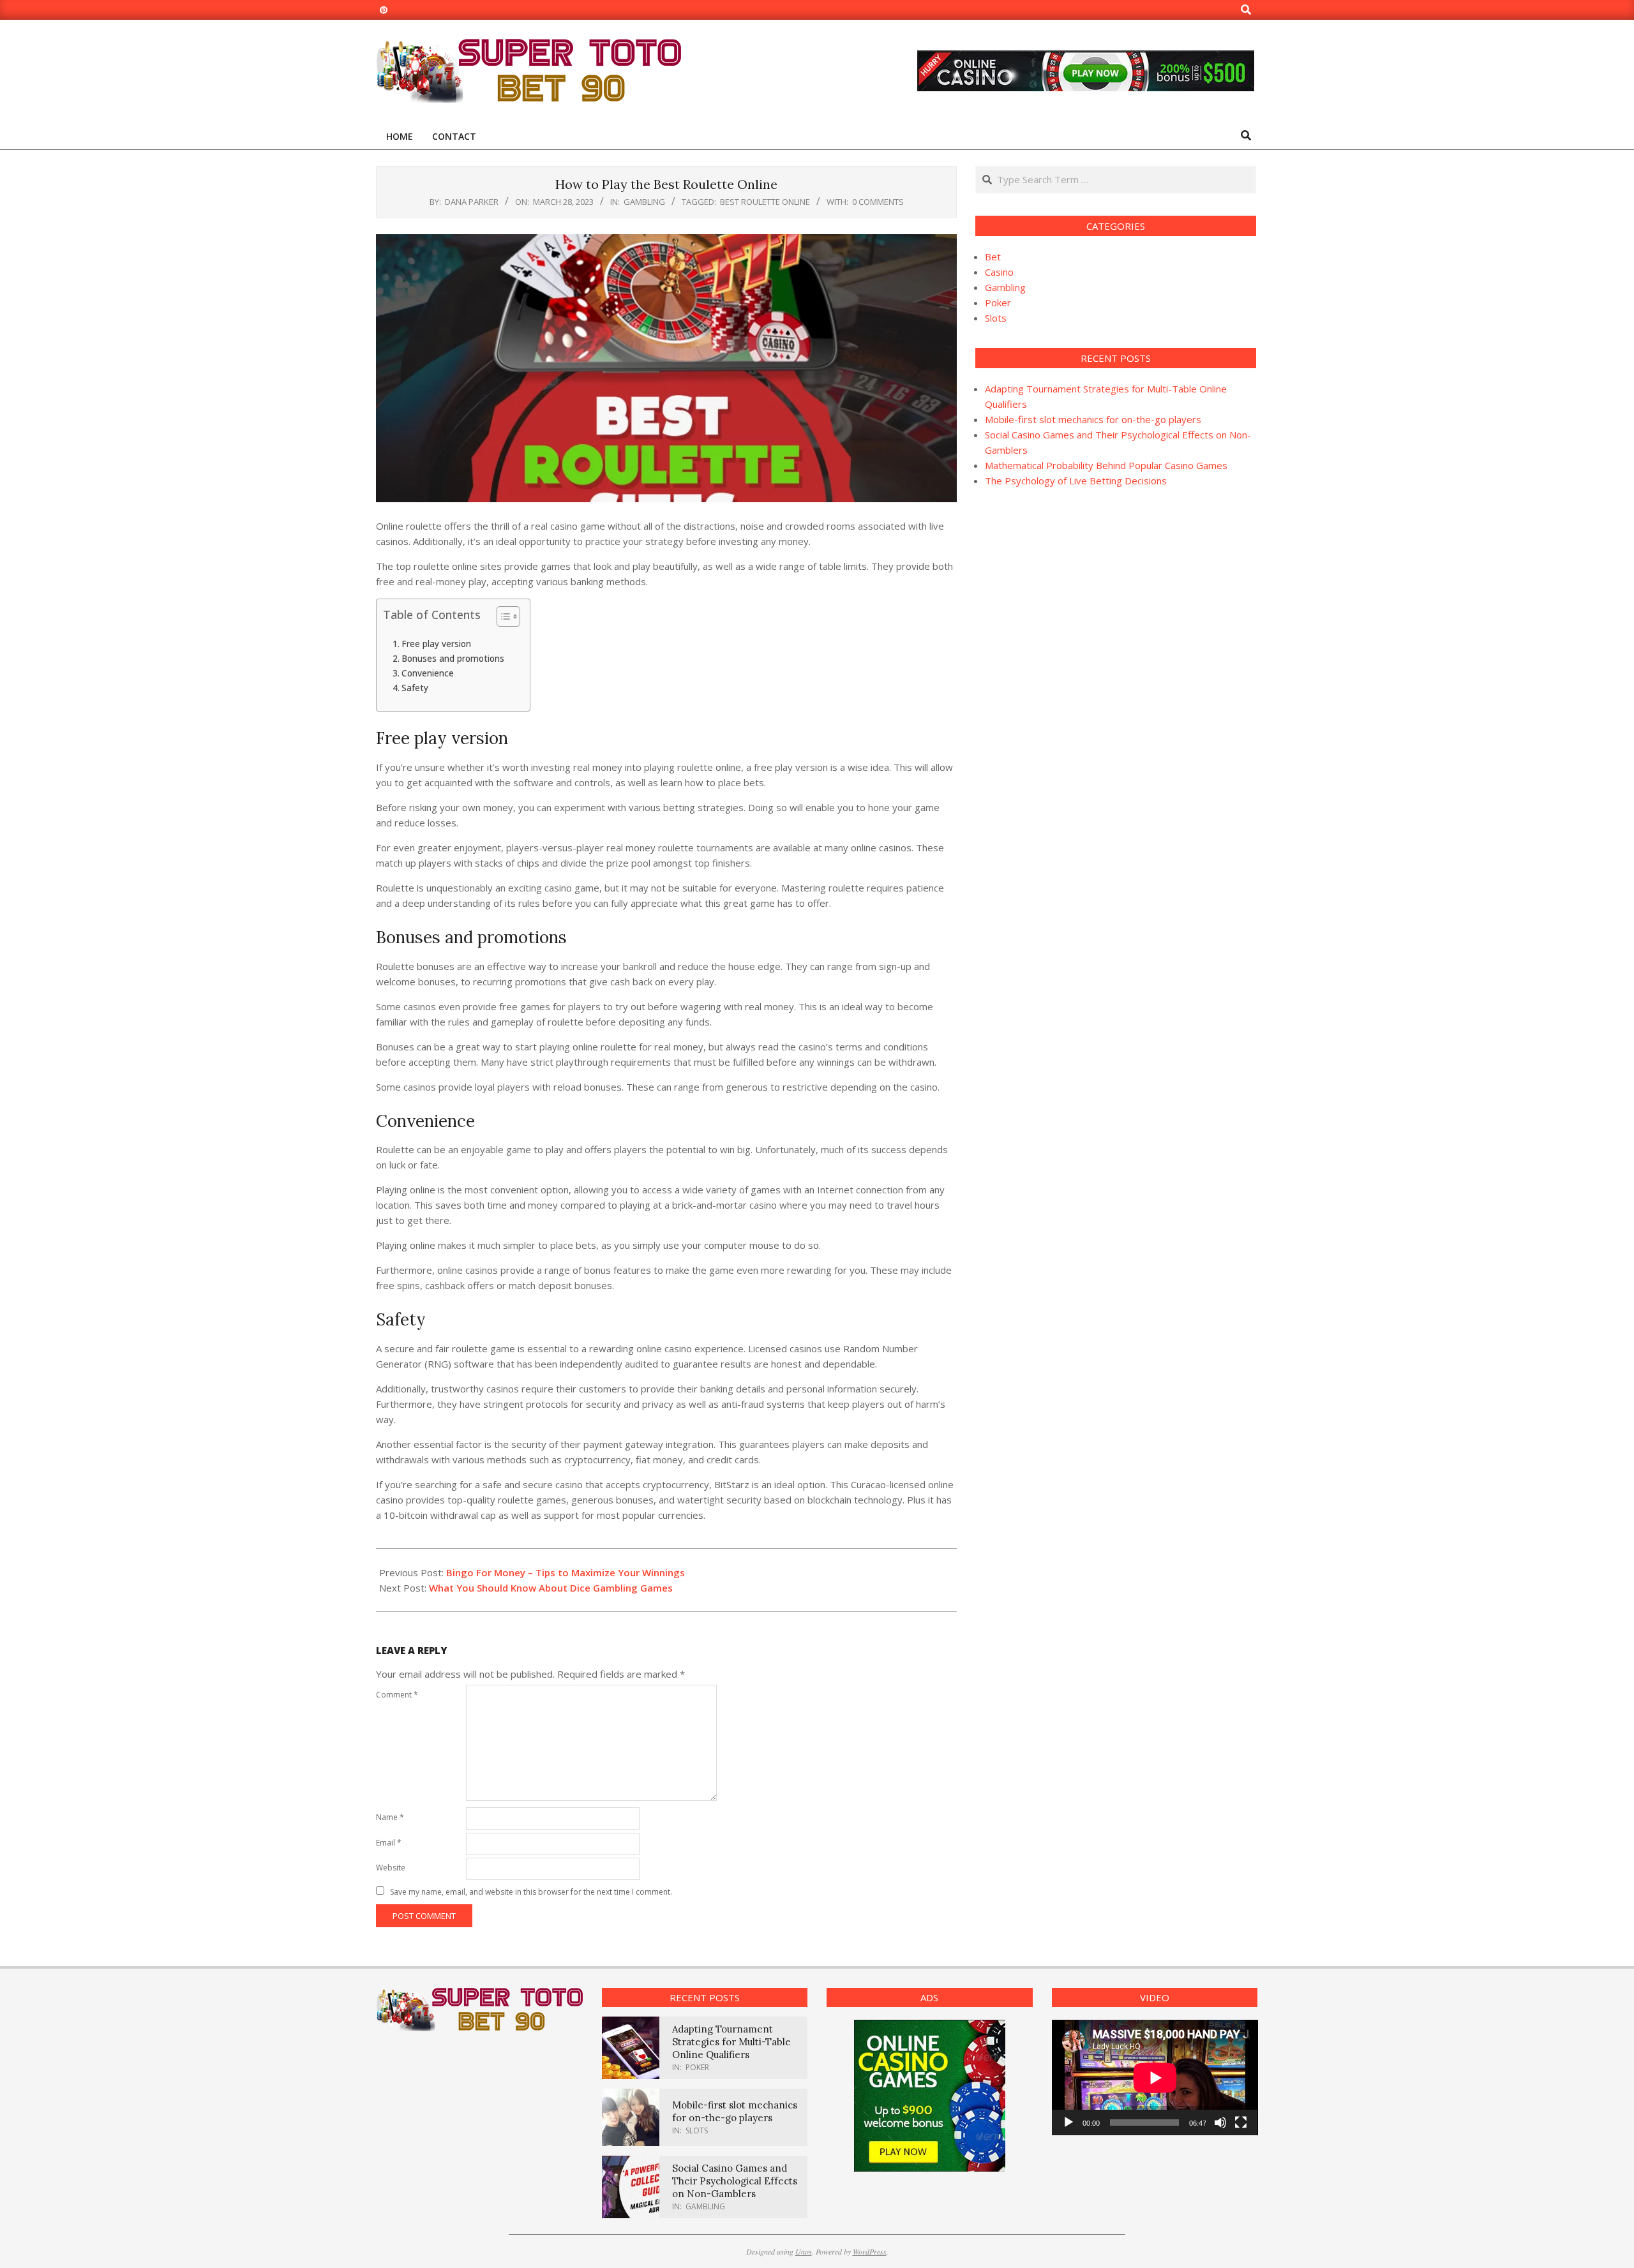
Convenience (428, 673)
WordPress (870, 2251)
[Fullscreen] (1241, 2123)
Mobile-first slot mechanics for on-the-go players (1093, 419)
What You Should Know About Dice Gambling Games (551, 1588)
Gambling (644, 202)
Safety (415, 688)
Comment (397, 1695)
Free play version (436, 644)
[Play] (1068, 2123)
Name (390, 1817)
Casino (999, 272)
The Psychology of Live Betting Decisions (1076, 481)
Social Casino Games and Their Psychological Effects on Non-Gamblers (735, 2181)
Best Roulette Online (765, 202)
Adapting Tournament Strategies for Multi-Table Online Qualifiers (731, 2042)
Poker (998, 302)
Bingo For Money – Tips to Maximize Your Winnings (566, 1572)
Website (391, 1868)
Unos (804, 2251)
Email (389, 1843)
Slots (996, 318)
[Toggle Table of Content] (502, 616)
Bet (993, 257)
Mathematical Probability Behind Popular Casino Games (1106, 465)
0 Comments (878, 202)
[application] (1155, 2078)
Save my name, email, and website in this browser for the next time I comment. (531, 1892)
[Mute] (1220, 2123)
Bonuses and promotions (453, 659)
